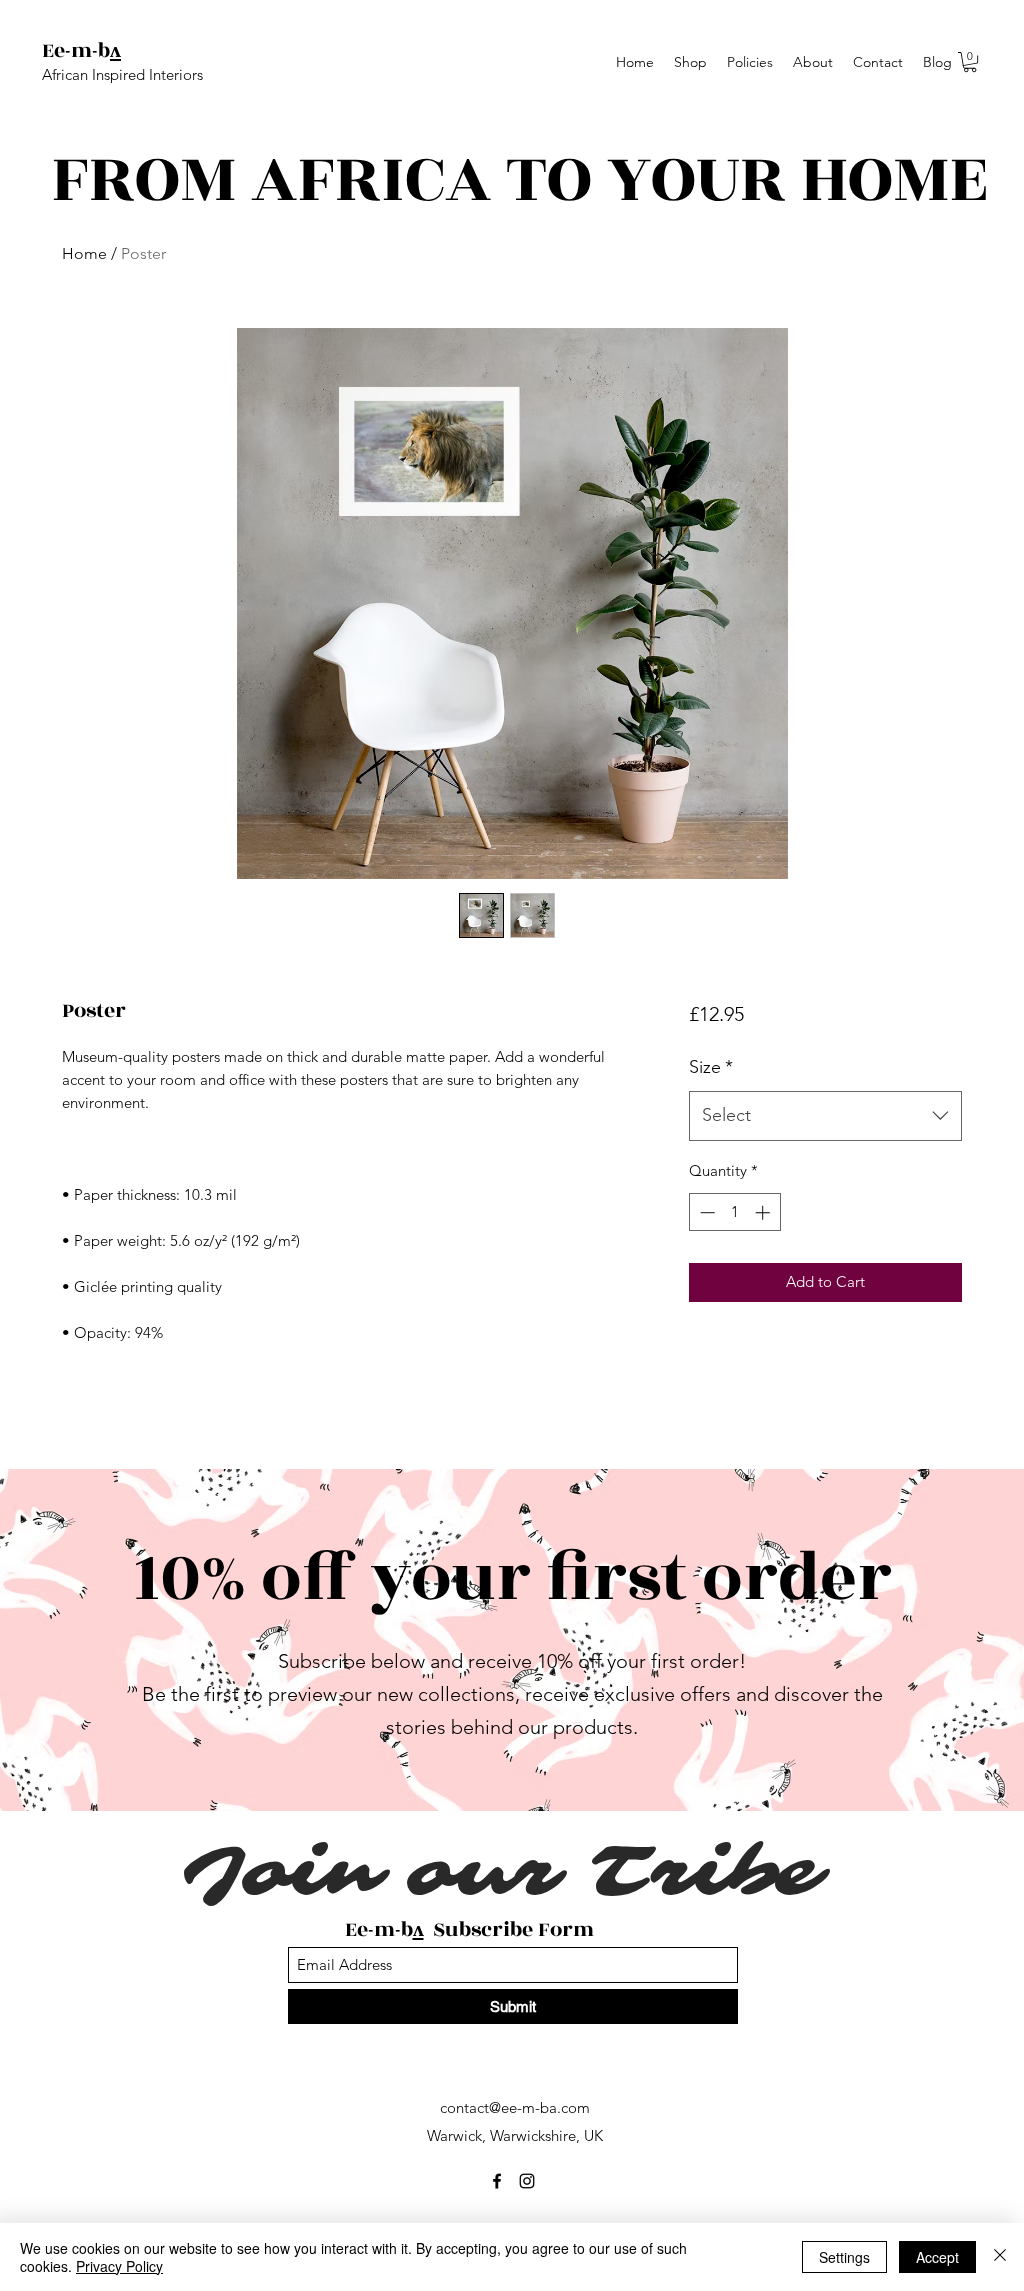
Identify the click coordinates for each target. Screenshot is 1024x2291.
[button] (970, 62)
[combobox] (825, 1116)
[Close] (1000, 2257)
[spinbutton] (734, 1212)
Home (84, 253)
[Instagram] (527, 2181)
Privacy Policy (119, 2266)
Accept (937, 2257)
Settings (844, 2257)
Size (711, 1067)
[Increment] (764, 1212)
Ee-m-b (76, 50)
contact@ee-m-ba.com (515, 2107)
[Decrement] (705, 1212)
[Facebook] (497, 2181)
